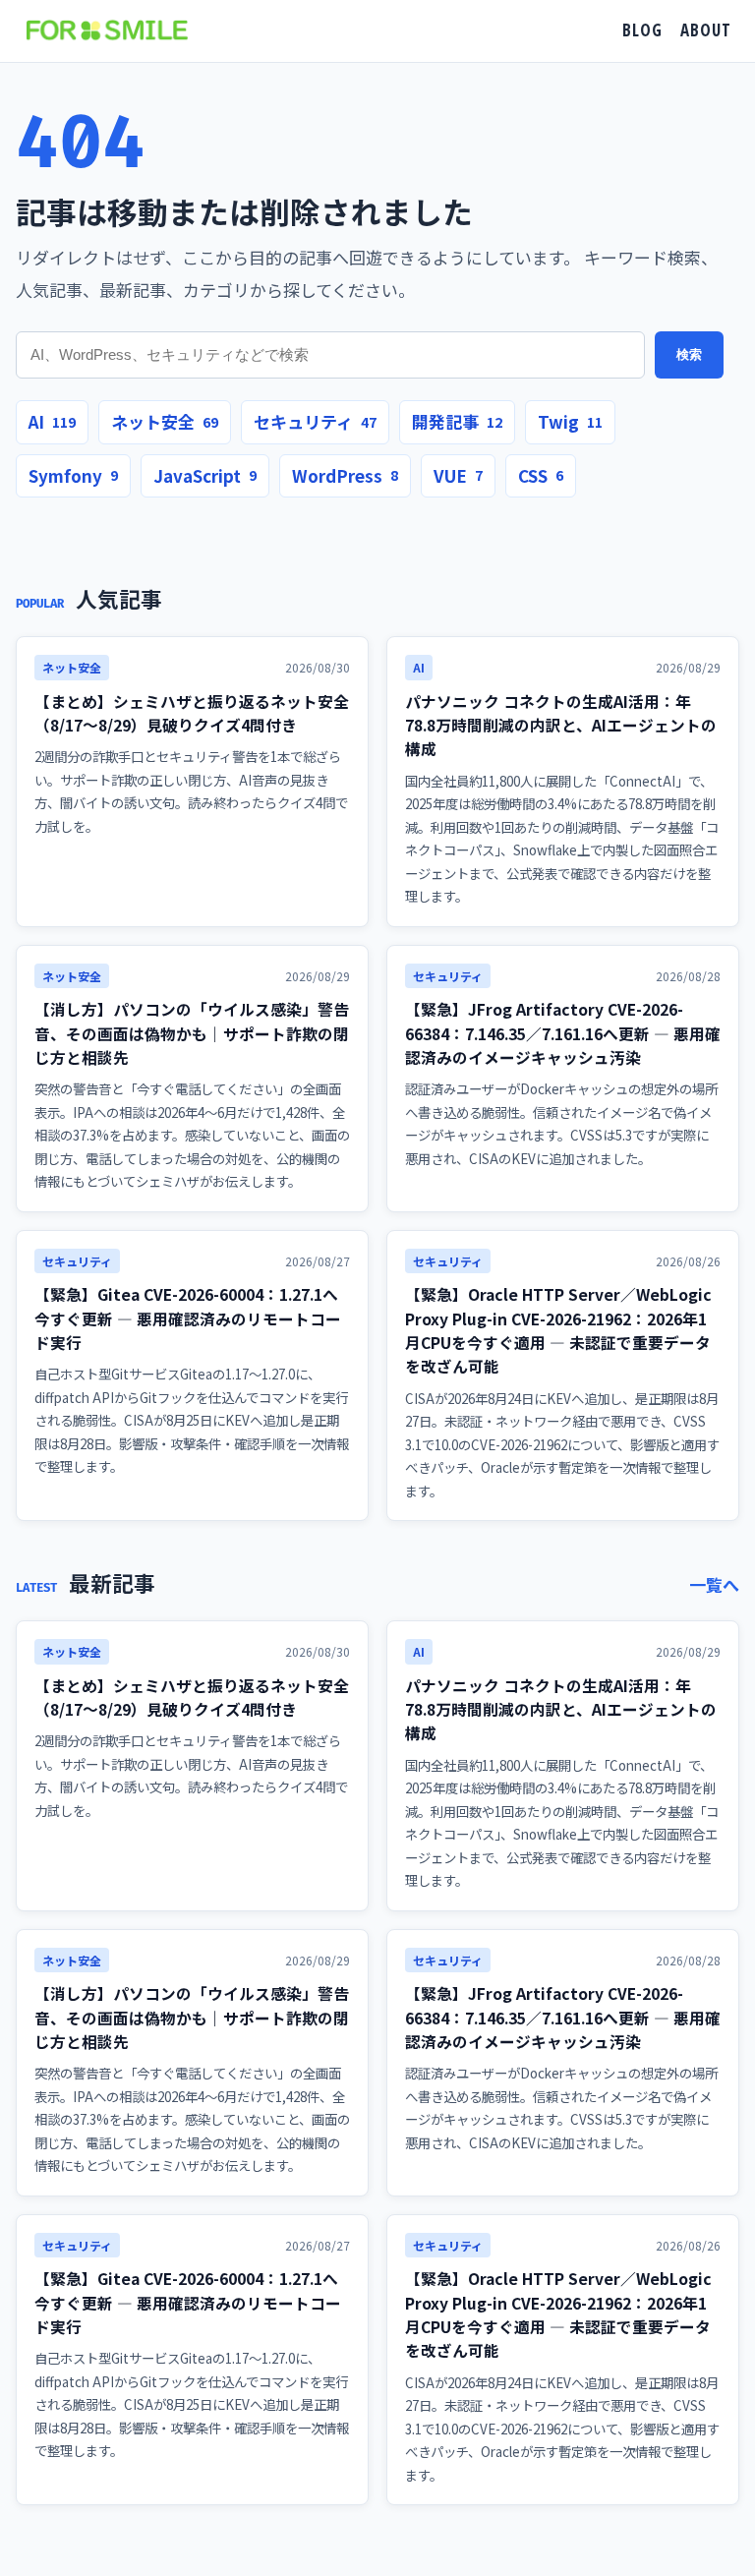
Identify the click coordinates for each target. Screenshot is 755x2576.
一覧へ (714, 1584)
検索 (689, 354)
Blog (642, 30)
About (706, 30)
